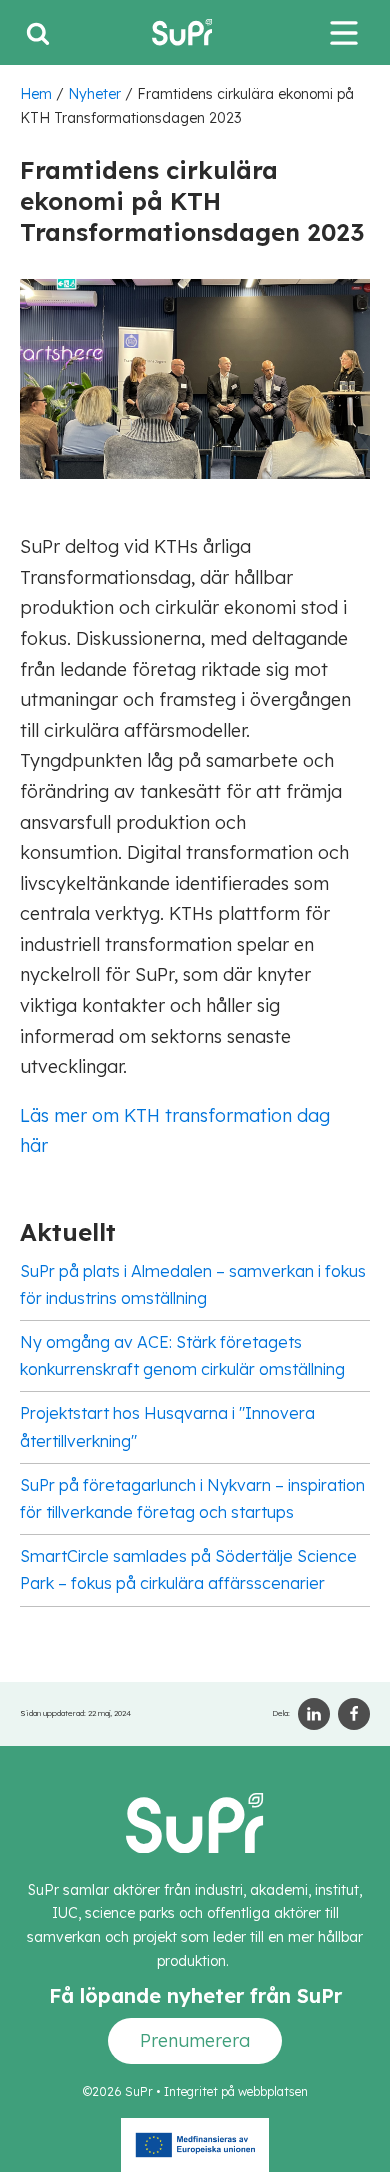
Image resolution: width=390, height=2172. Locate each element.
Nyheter (94, 94)
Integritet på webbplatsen (236, 2091)
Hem (36, 94)
